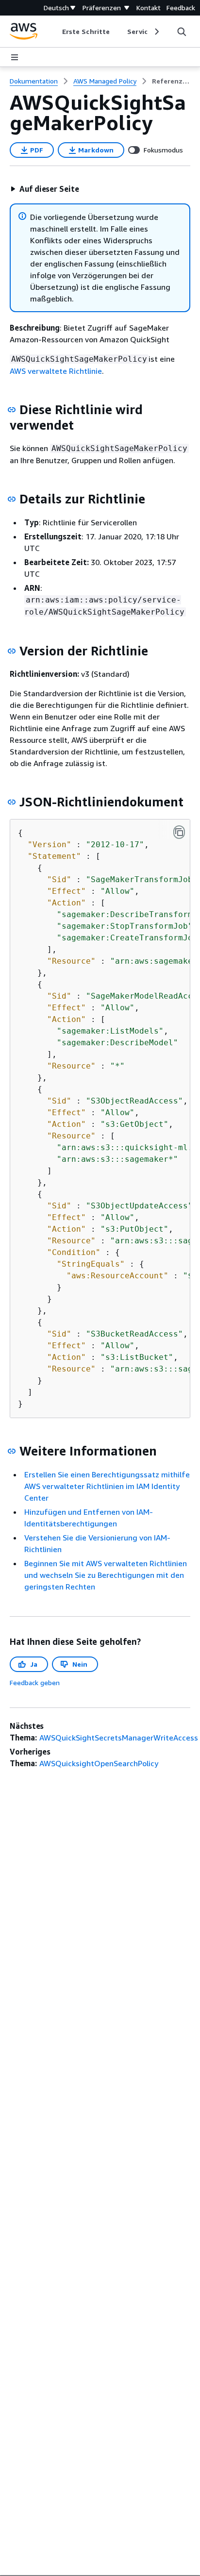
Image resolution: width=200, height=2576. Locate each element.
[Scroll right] (156, 32)
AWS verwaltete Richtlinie (56, 371)
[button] (45, 189)
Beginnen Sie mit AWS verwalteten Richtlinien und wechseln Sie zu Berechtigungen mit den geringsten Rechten (106, 1575)
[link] (171, 81)
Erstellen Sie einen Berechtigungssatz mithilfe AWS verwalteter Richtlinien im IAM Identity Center (107, 1486)
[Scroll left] (55, 32)
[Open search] (182, 32)
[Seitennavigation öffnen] (15, 57)
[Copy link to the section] (12, 410)
